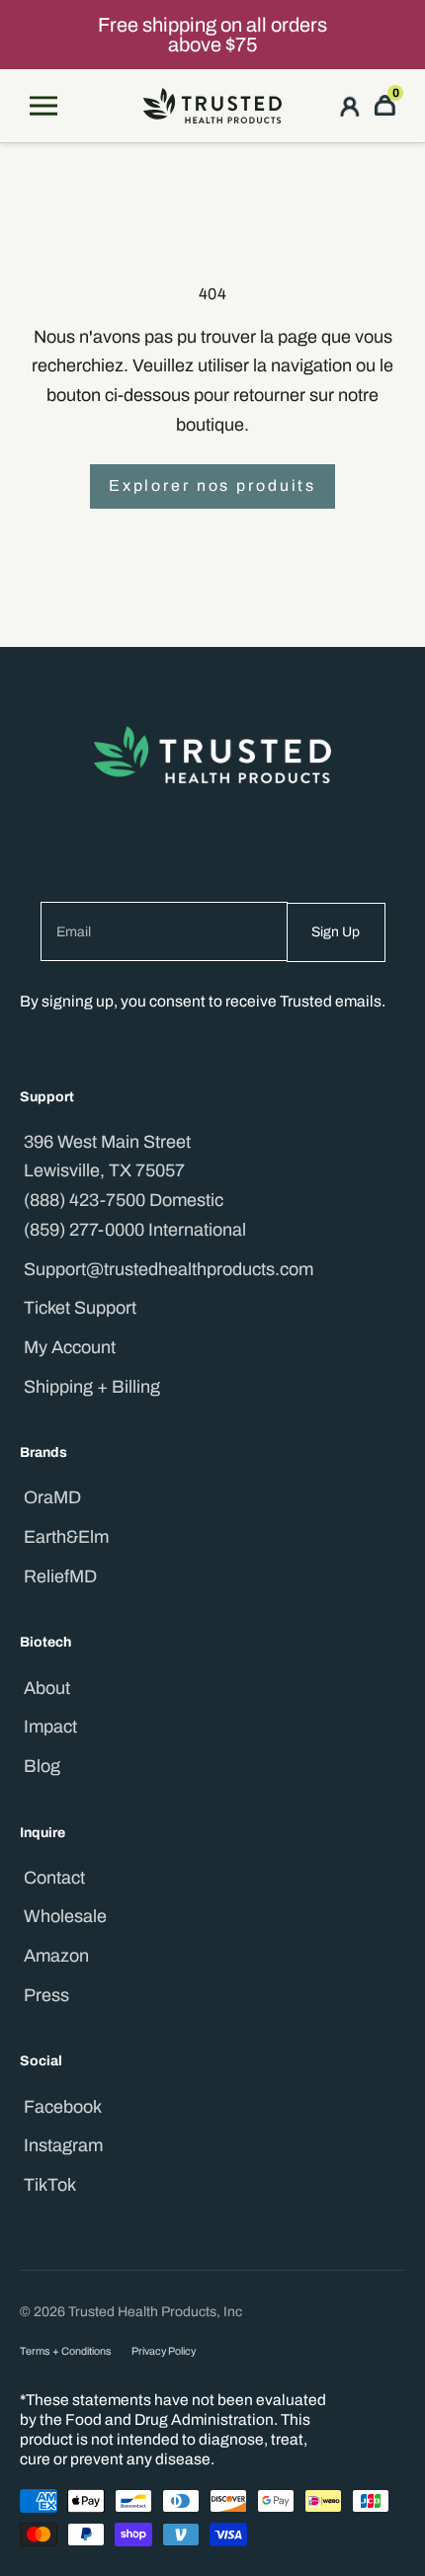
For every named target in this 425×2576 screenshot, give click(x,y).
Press (46, 1995)
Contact (54, 1878)
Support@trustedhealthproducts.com (169, 1269)
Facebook (63, 2107)
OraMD (52, 1497)
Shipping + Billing (92, 1387)
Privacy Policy (164, 2351)
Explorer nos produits (212, 485)
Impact (50, 1727)
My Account (70, 1347)
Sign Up (336, 932)
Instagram (63, 2145)
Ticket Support (80, 1308)
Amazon (56, 1956)
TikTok (50, 2185)
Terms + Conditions (66, 2351)
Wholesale (65, 1916)
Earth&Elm (66, 1537)
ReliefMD (60, 1576)
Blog (42, 1766)
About (47, 1688)
